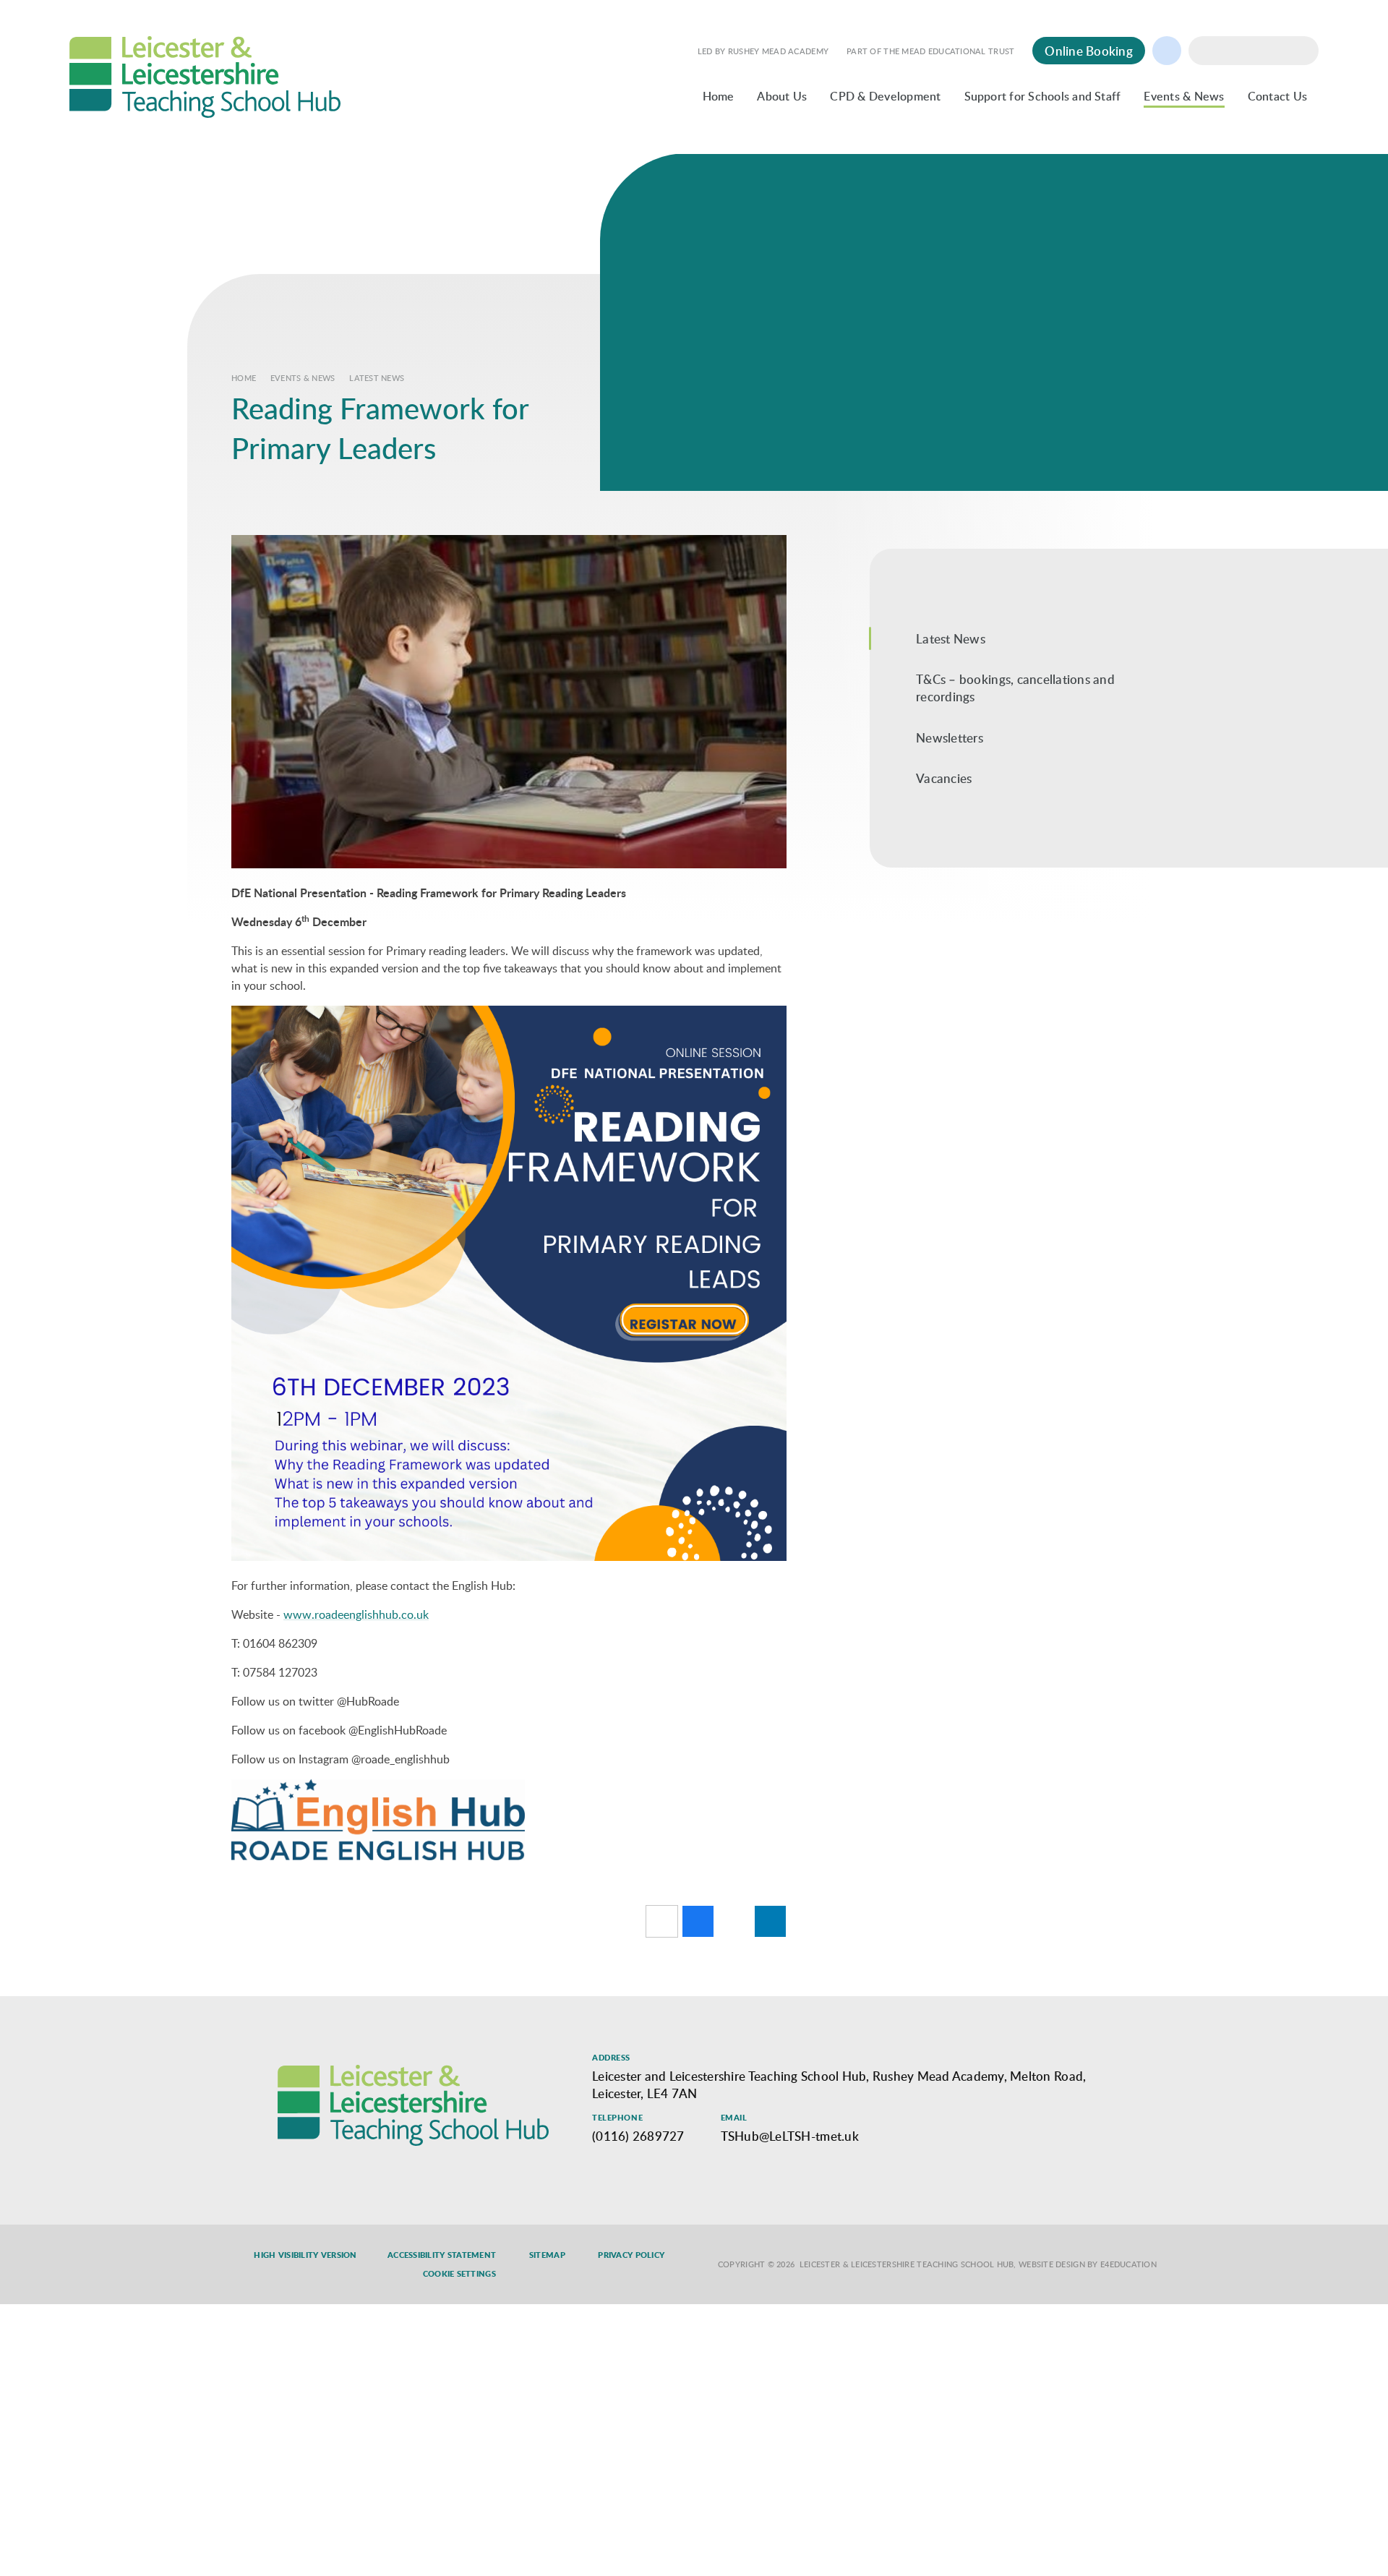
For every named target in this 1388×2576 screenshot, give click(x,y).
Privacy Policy (631, 2255)
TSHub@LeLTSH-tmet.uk (790, 2136)
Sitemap (547, 2255)
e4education (1128, 2264)
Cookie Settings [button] (459, 2274)
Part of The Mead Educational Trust (930, 51)
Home (244, 378)
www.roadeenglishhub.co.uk (356, 1614)
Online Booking (1089, 51)
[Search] (1304, 51)
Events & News (303, 378)
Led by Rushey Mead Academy (763, 51)
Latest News (377, 378)
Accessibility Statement (442, 2255)
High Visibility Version (305, 2255)
